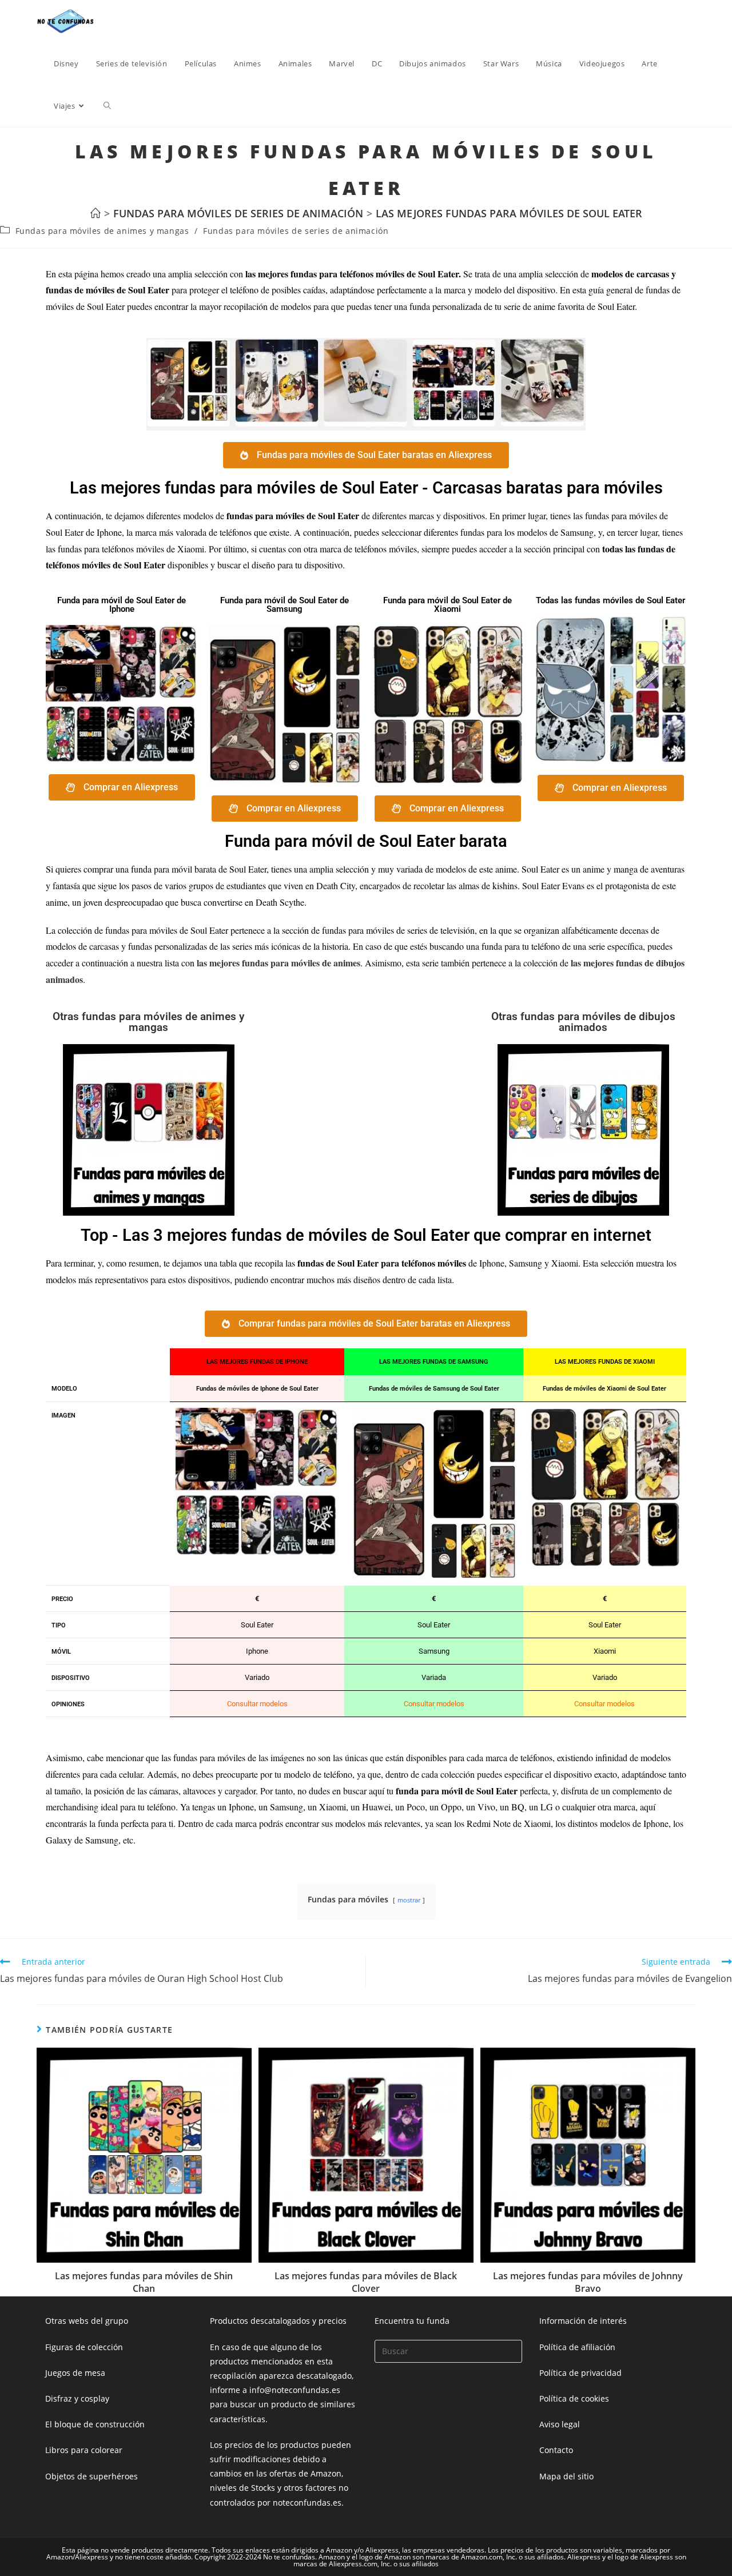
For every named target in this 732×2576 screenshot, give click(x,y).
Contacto (556, 2450)
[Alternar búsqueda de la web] (107, 106)
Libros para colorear (84, 2450)
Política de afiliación (577, 2347)
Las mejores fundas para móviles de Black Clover (366, 2282)
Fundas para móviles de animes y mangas (102, 231)
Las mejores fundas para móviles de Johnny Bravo (588, 2282)
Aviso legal (560, 2424)
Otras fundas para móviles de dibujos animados (583, 1022)
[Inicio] (96, 213)
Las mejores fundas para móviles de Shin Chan (144, 2282)
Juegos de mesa (75, 2373)
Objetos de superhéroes (91, 2476)
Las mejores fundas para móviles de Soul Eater (509, 213)
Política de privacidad (580, 2373)
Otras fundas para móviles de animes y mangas (148, 1022)
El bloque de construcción (95, 2424)
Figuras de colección (84, 2347)
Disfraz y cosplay (77, 2398)
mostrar (409, 1900)
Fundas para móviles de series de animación (296, 231)
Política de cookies (574, 2398)
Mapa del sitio (566, 2476)
